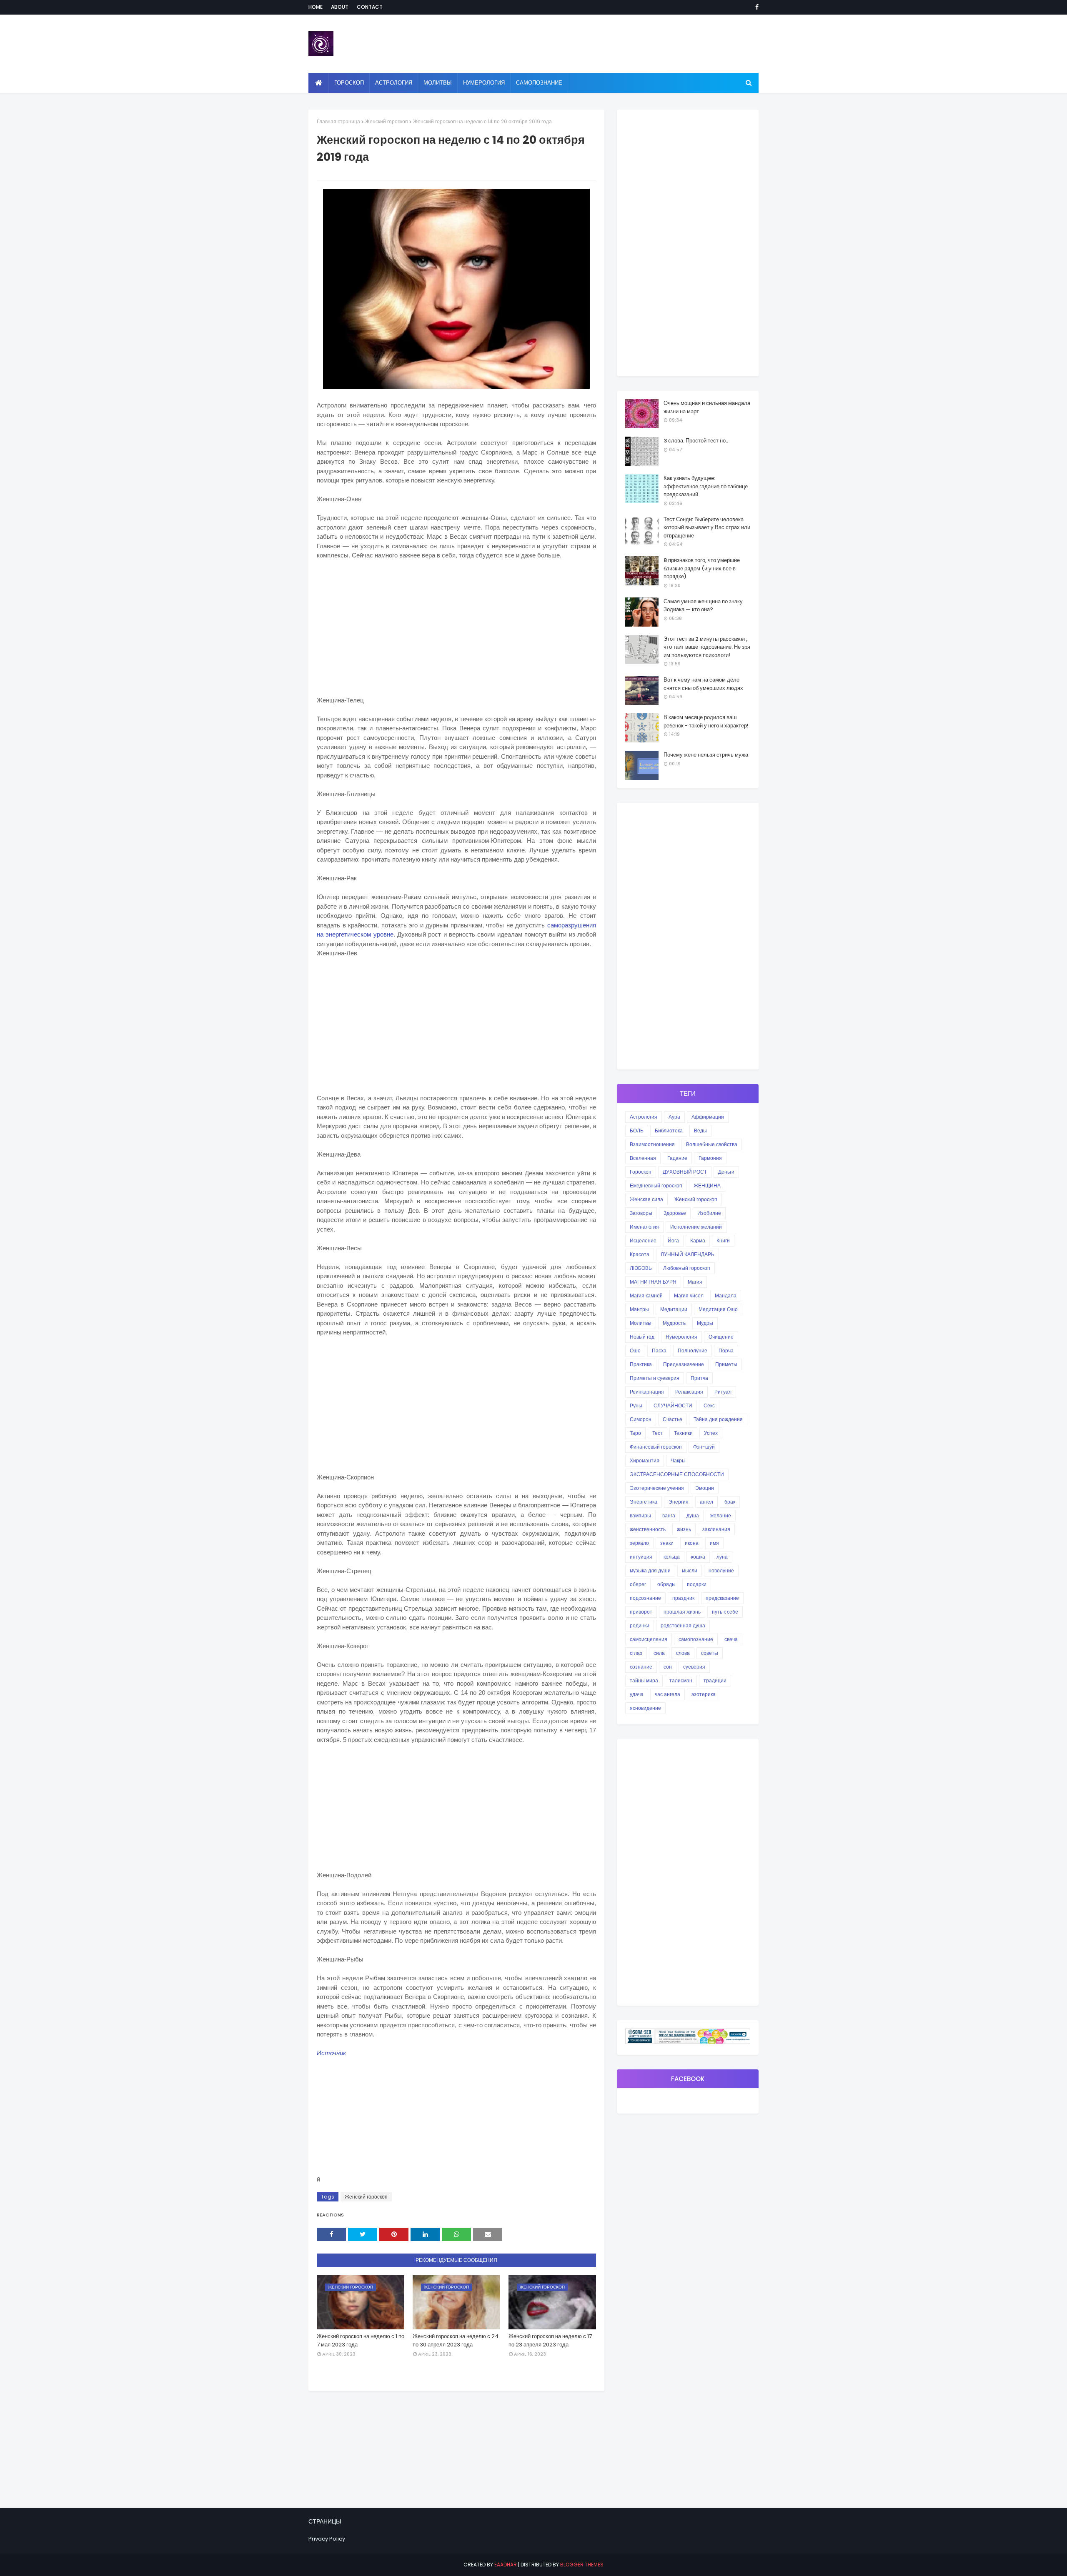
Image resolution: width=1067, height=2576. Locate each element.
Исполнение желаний (696, 1227)
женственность (648, 1529)
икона (692, 1543)
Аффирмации (708, 1117)
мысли (690, 1570)
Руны (636, 1405)
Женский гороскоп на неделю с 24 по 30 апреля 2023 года (456, 2340)
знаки (667, 1543)
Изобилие (709, 1213)
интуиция (641, 1557)
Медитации (674, 1309)
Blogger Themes (582, 2565)
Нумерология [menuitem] (484, 83)
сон (668, 1667)
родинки (640, 1625)
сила (659, 1653)
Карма (698, 1241)
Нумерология (681, 1337)
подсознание (645, 1598)
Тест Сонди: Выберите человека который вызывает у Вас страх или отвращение (707, 527)
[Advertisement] (456, 628)
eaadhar (506, 2565)
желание (721, 1515)
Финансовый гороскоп (656, 1447)
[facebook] (755, 7)
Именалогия (644, 1227)
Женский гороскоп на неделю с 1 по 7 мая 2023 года (361, 2340)
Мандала (726, 1295)
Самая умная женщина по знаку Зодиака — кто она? (703, 606)
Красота (640, 1254)
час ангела (668, 1694)
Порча (726, 1350)
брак (730, 1502)
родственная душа (683, 1625)
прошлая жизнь (682, 1612)
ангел (706, 1502)
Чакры (678, 1460)
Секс (709, 1405)
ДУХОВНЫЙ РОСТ (685, 1172)
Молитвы (641, 1323)
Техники (683, 1433)
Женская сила (646, 1199)
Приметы (726, 1364)
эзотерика (704, 1694)
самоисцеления (649, 1639)
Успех (711, 1433)
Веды (700, 1131)
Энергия (679, 1502)
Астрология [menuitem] (394, 83)
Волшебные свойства (712, 1144)
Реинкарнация (647, 1392)
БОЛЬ (637, 1131)
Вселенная (643, 1158)
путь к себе (725, 1612)
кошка (698, 1557)
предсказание (722, 1598)
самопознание (696, 1639)
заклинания (716, 1529)
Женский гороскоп (387, 121)
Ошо (635, 1350)
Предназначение (684, 1364)
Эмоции (705, 1488)
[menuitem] (319, 83)
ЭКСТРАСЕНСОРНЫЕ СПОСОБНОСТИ (677, 1474)
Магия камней (646, 1295)
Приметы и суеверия (655, 1378)
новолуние (721, 1570)
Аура (674, 1117)
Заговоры (641, 1213)
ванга (669, 1515)
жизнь (684, 1529)
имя (714, 1543)
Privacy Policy (327, 2539)
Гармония (710, 1158)
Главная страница (338, 121)
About (340, 7)
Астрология (644, 1117)
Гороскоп (641, 1172)
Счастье (673, 1419)
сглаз (636, 1653)
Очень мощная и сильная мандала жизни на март (707, 407)
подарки (697, 1584)
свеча (731, 1639)
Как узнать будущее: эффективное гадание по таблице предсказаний (706, 486)
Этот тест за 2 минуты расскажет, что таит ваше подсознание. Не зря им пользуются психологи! (707, 647)
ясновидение (645, 1708)
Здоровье (675, 1213)
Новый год (642, 1337)
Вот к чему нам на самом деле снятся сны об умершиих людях (703, 684)
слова (683, 1653)
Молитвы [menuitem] (438, 83)
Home (316, 7)
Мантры (639, 1309)
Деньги (726, 1172)
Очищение (721, 1337)
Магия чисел (689, 1295)
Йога (673, 1241)
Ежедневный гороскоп (656, 1186)
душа (693, 1515)
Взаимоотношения (652, 1144)
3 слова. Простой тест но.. (696, 441)
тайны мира (644, 1680)
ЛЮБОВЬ (641, 1268)
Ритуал (723, 1392)
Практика (641, 1364)
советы (710, 1653)
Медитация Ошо (718, 1309)
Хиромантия (645, 1460)
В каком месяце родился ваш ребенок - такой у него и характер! (706, 721)
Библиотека (669, 1131)
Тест (657, 1433)
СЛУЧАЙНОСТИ (673, 1405)
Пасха (659, 1350)
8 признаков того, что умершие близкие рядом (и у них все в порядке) (702, 568)
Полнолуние (693, 1350)
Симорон (641, 1419)
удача (637, 1694)
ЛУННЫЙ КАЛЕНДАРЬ (688, 1254)
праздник (683, 1598)
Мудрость (674, 1323)
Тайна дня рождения (718, 1419)
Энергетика (644, 1502)
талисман (681, 1680)
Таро (635, 1433)
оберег (638, 1584)
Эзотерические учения (657, 1488)
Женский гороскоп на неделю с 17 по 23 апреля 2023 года (550, 2340)
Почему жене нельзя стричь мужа (706, 755)
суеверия (694, 1667)
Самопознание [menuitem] (539, 83)
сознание (641, 1667)
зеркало (639, 1543)
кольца (672, 1557)
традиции (715, 1680)
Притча (699, 1378)
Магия (695, 1282)
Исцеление (643, 1241)
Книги (723, 1241)
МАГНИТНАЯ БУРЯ (653, 1282)
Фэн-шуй (704, 1447)
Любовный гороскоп (687, 1268)
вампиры (640, 1515)
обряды (666, 1584)
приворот (641, 1612)
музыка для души (650, 1570)
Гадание (677, 1158)
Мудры (705, 1323)
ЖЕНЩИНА (707, 1186)
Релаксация (689, 1392)
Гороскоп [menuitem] (349, 83)
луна (722, 1557)
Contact (370, 7)
